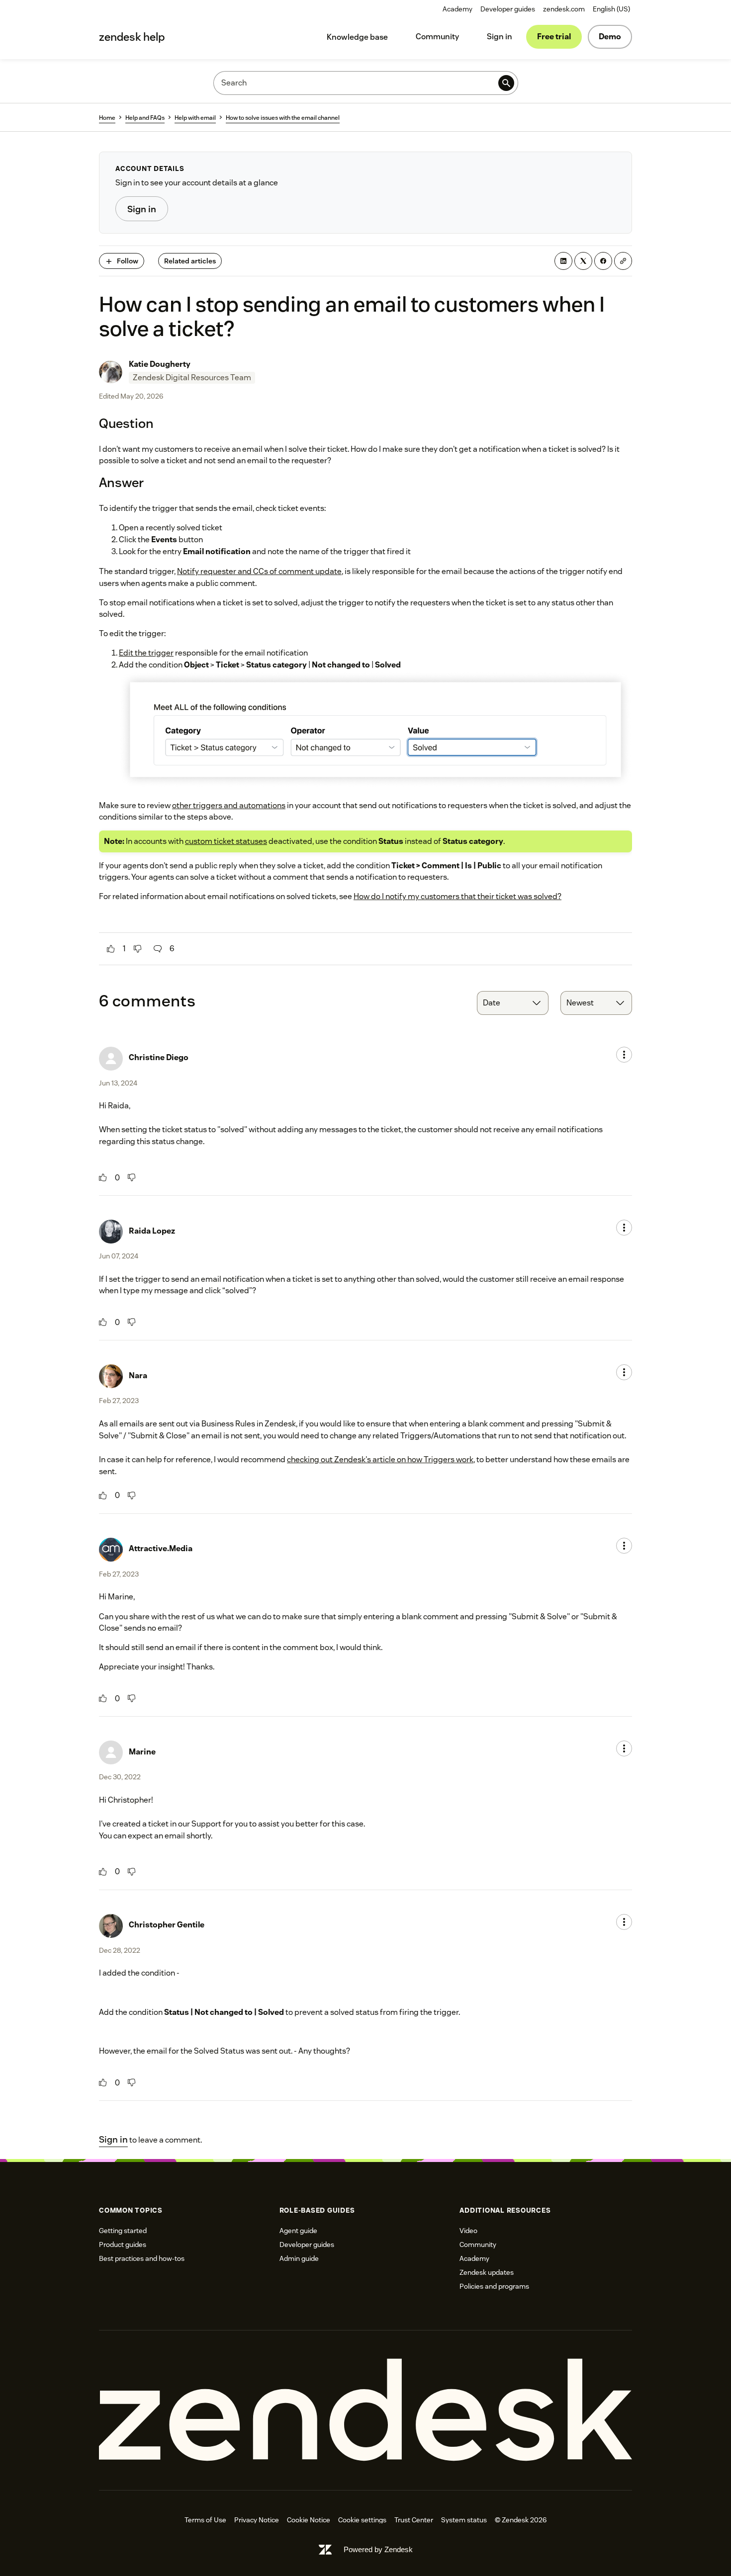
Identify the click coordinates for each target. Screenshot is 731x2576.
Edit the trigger (146, 653)
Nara (138, 1375)
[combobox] (513, 1003)
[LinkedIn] (563, 261)
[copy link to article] (623, 261)
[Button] (111, 949)
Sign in (500, 37)
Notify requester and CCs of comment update (259, 571)
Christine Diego (159, 1057)
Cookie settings (362, 2520)
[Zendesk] (365, 2410)
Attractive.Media (161, 1548)
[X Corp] (583, 261)
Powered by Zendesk (378, 2549)
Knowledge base (357, 37)
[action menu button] (624, 1055)
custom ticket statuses (226, 841)
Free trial (554, 37)
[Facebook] (603, 261)
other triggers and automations (229, 805)
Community (437, 37)
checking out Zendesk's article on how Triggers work (380, 1459)
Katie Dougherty (160, 364)
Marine (142, 1752)
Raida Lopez (152, 1231)
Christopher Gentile (167, 1925)
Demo (610, 37)
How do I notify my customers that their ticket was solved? (457, 896)
